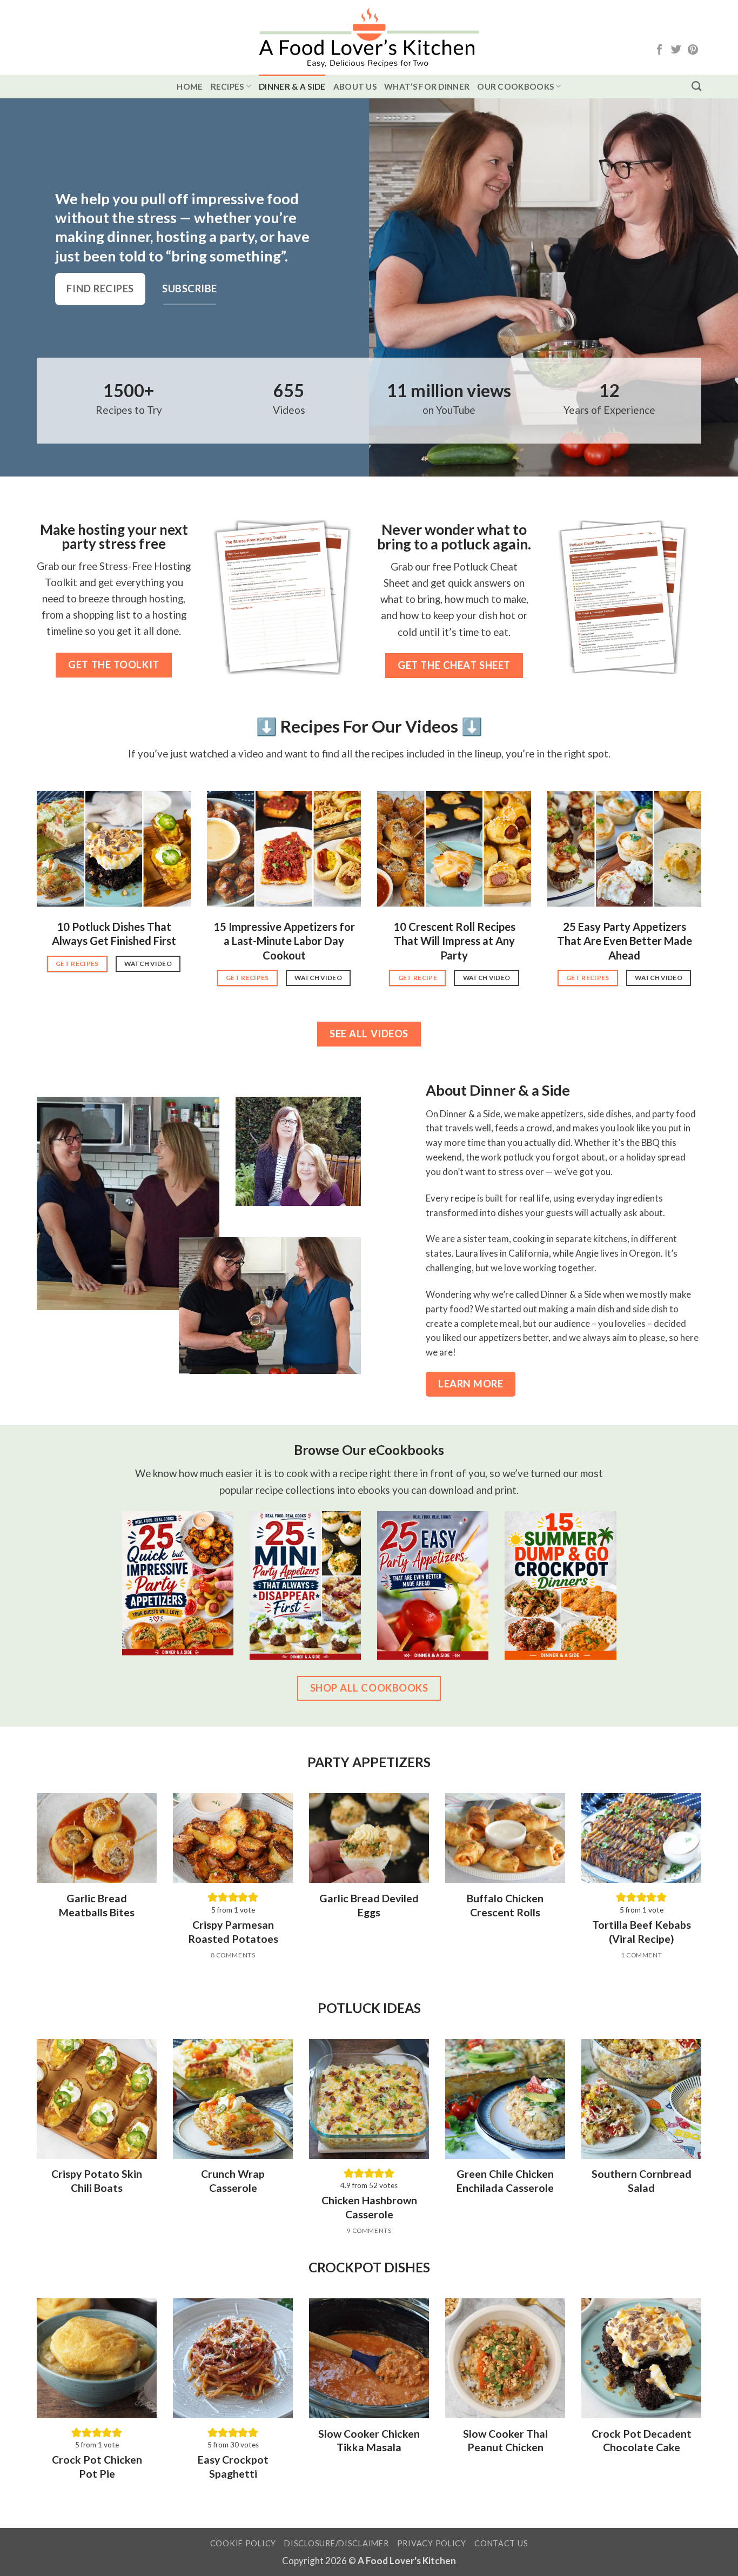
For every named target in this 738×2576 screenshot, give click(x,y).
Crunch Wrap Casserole (233, 2181)
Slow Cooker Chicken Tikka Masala (369, 2440)
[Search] (696, 86)
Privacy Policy (432, 2543)
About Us (355, 86)
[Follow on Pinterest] (693, 51)
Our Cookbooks (515, 86)
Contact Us (501, 2543)
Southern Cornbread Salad (642, 2181)
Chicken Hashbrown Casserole (369, 2207)
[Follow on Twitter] (676, 51)
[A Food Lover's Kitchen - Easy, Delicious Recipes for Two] (369, 38)
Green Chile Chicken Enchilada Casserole (505, 2181)
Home (190, 86)
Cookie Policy (243, 2543)
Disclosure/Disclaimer (336, 2543)
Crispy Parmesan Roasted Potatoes (233, 1931)
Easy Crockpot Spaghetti (233, 2466)
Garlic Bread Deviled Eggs (369, 1905)
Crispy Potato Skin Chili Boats (97, 2181)
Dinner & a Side (292, 86)
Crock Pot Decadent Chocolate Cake (642, 2440)
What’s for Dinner (427, 86)
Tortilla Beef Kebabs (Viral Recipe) (642, 1931)
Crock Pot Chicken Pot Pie (97, 2466)
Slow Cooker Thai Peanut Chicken (505, 2440)
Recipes (227, 86)
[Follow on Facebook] (659, 51)
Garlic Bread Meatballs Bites (97, 1905)
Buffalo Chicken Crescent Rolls (505, 1905)
